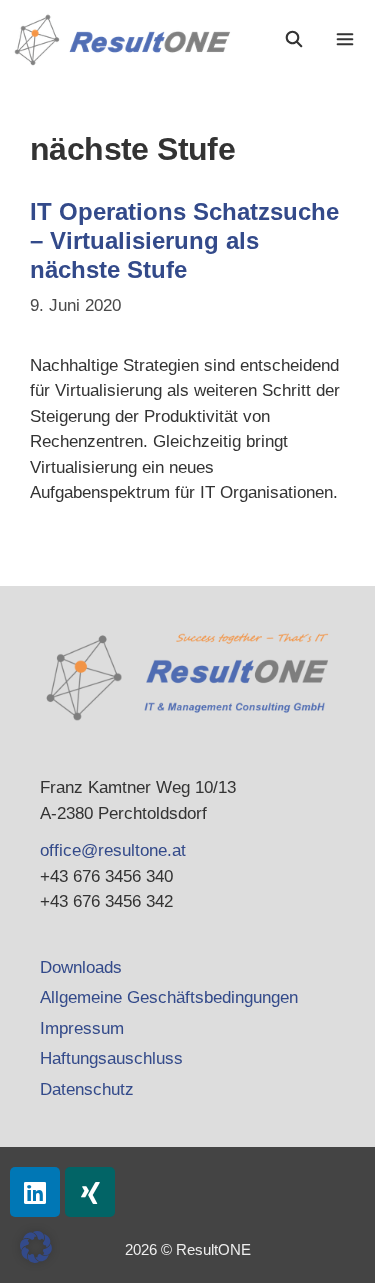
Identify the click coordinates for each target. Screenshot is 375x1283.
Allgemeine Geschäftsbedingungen (169, 997)
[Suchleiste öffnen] (294, 40)
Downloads (81, 967)
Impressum (82, 1028)
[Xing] (90, 1192)
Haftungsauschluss (111, 1058)
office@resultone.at (113, 850)
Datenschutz (87, 1089)
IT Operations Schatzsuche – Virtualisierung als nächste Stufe (184, 240)
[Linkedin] (35, 1192)
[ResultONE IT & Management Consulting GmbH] (127, 40)
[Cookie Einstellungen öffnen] (36, 1257)
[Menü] (347, 40)
